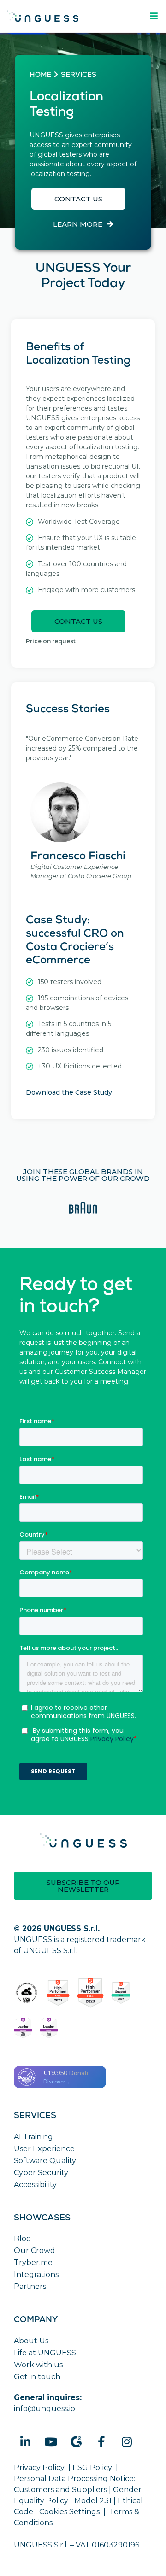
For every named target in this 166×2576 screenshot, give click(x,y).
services (79, 76)
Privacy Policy (39, 2467)
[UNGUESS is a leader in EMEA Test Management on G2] (49, 2028)
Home (40, 76)
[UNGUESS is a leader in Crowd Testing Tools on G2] (58, 1993)
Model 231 (93, 2501)
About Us (31, 2341)
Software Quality (45, 2161)
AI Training (33, 2137)
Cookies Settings (69, 2512)
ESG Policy (92, 2467)
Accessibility (35, 2185)
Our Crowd (35, 2250)
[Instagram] (127, 2441)
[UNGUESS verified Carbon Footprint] (27, 1993)
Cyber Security (41, 2173)
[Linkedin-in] (25, 2441)
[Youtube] (51, 2441)
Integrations (36, 2274)
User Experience (44, 2149)
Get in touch (37, 2377)
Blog (23, 2239)
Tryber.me (33, 2262)
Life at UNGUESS (45, 2353)
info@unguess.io (44, 2409)
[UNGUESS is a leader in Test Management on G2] (90, 1993)
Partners (30, 2286)
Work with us (38, 2365)
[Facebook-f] (101, 2441)
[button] (78, 199)
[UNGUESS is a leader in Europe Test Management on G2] (23, 2028)
